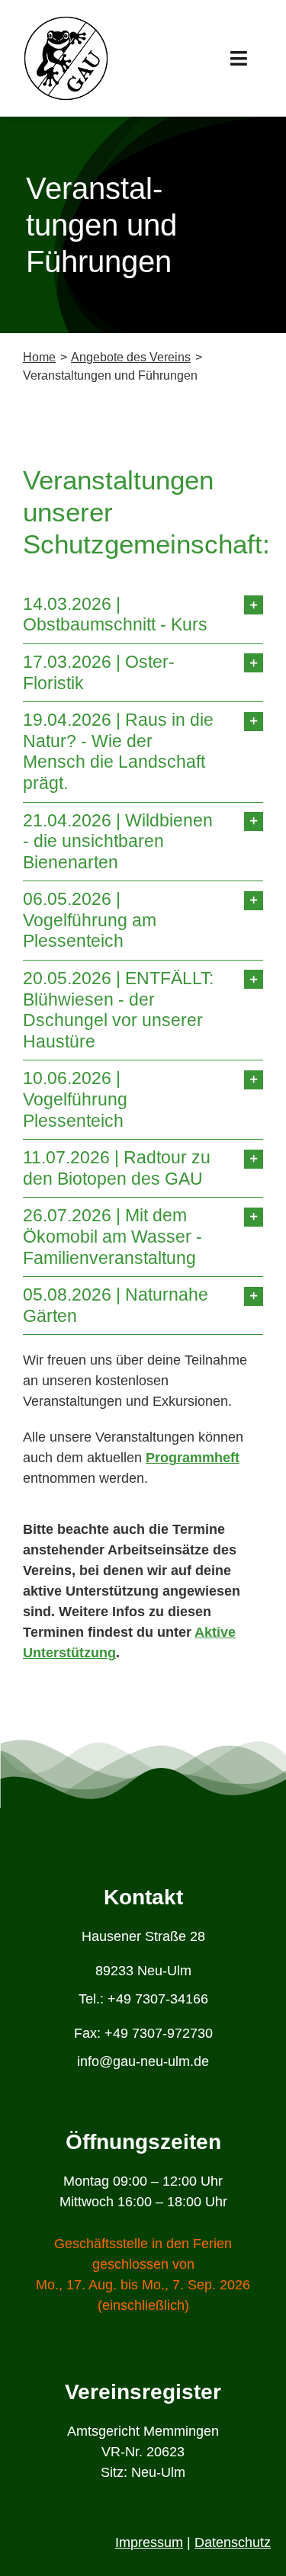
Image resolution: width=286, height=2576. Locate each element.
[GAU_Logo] (66, 22)
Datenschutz (233, 2542)
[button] (143, 615)
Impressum (149, 2542)
